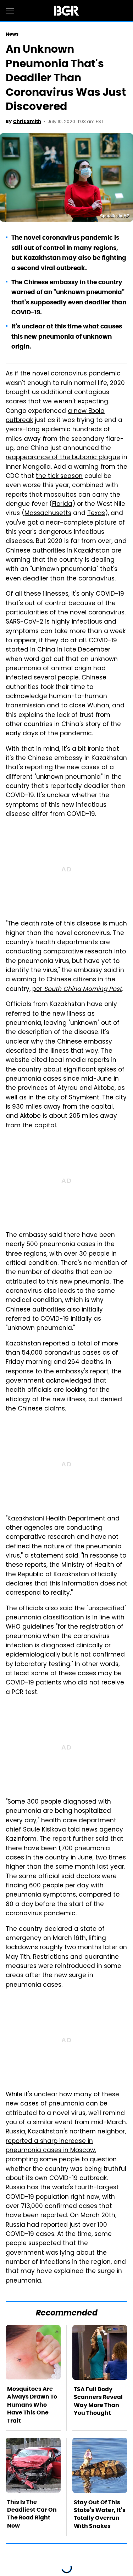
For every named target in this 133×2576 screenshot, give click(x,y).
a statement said (51, 1556)
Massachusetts (48, 514)
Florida (62, 504)
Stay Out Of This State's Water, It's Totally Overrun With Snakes (100, 2514)
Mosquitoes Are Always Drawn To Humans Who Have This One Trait (32, 2405)
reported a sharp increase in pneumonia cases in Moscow (50, 2146)
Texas (96, 514)
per (77, 989)
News (12, 34)
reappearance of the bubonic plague (63, 458)
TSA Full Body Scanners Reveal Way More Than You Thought (98, 2401)
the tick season (59, 477)
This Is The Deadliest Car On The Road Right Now (32, 2514)
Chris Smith (27, 121)
